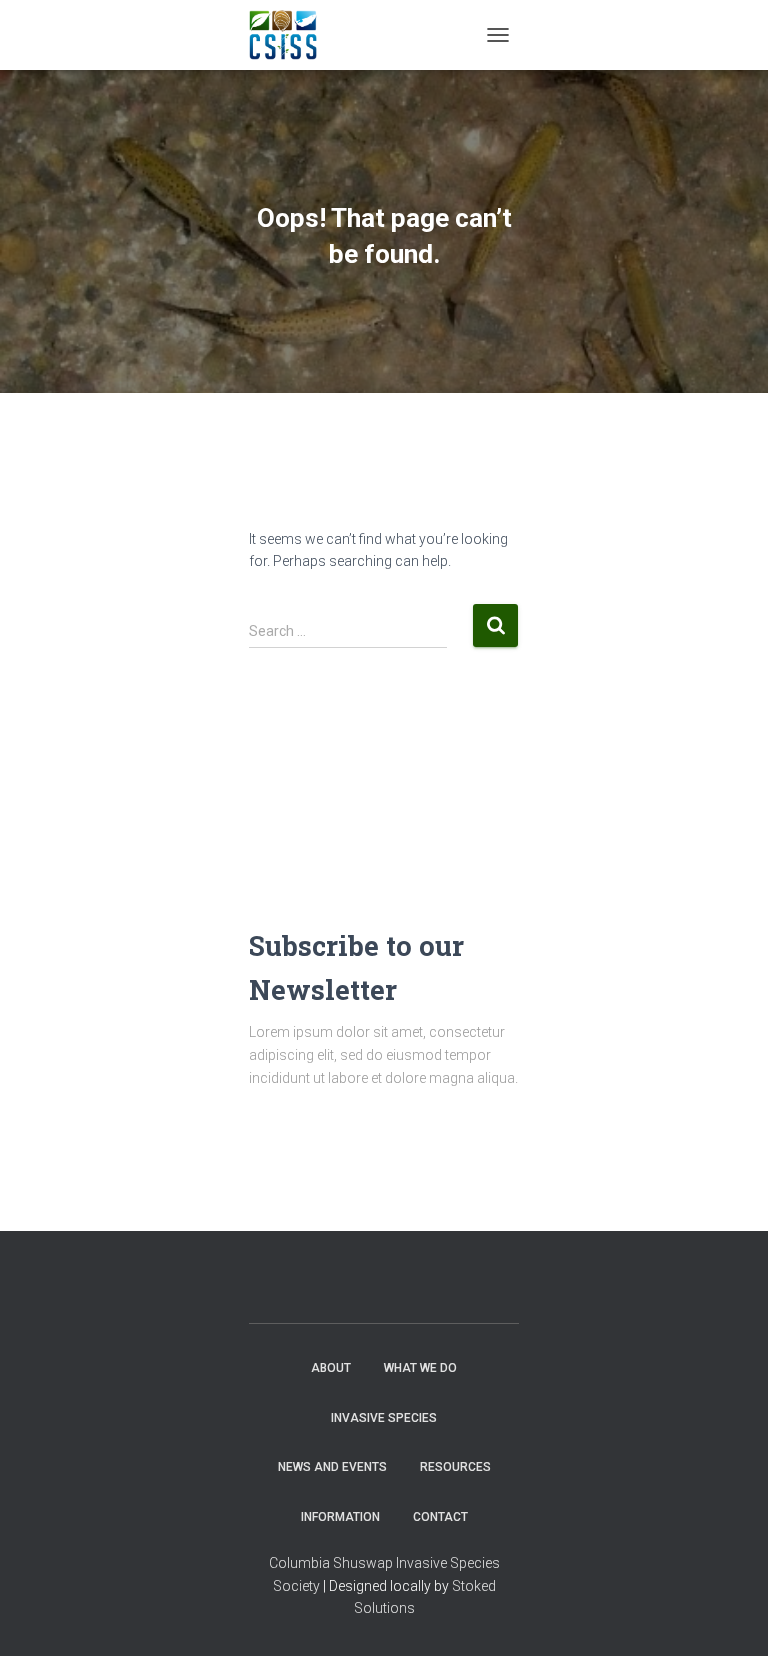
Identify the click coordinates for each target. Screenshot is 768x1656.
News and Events (332, 1467)
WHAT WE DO (420, 1368)
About (331, 1368)
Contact (440, 1517)
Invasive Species (384, 1418)
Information (340, 1517)
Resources (455, 1467)
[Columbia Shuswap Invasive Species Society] (290, 35)
